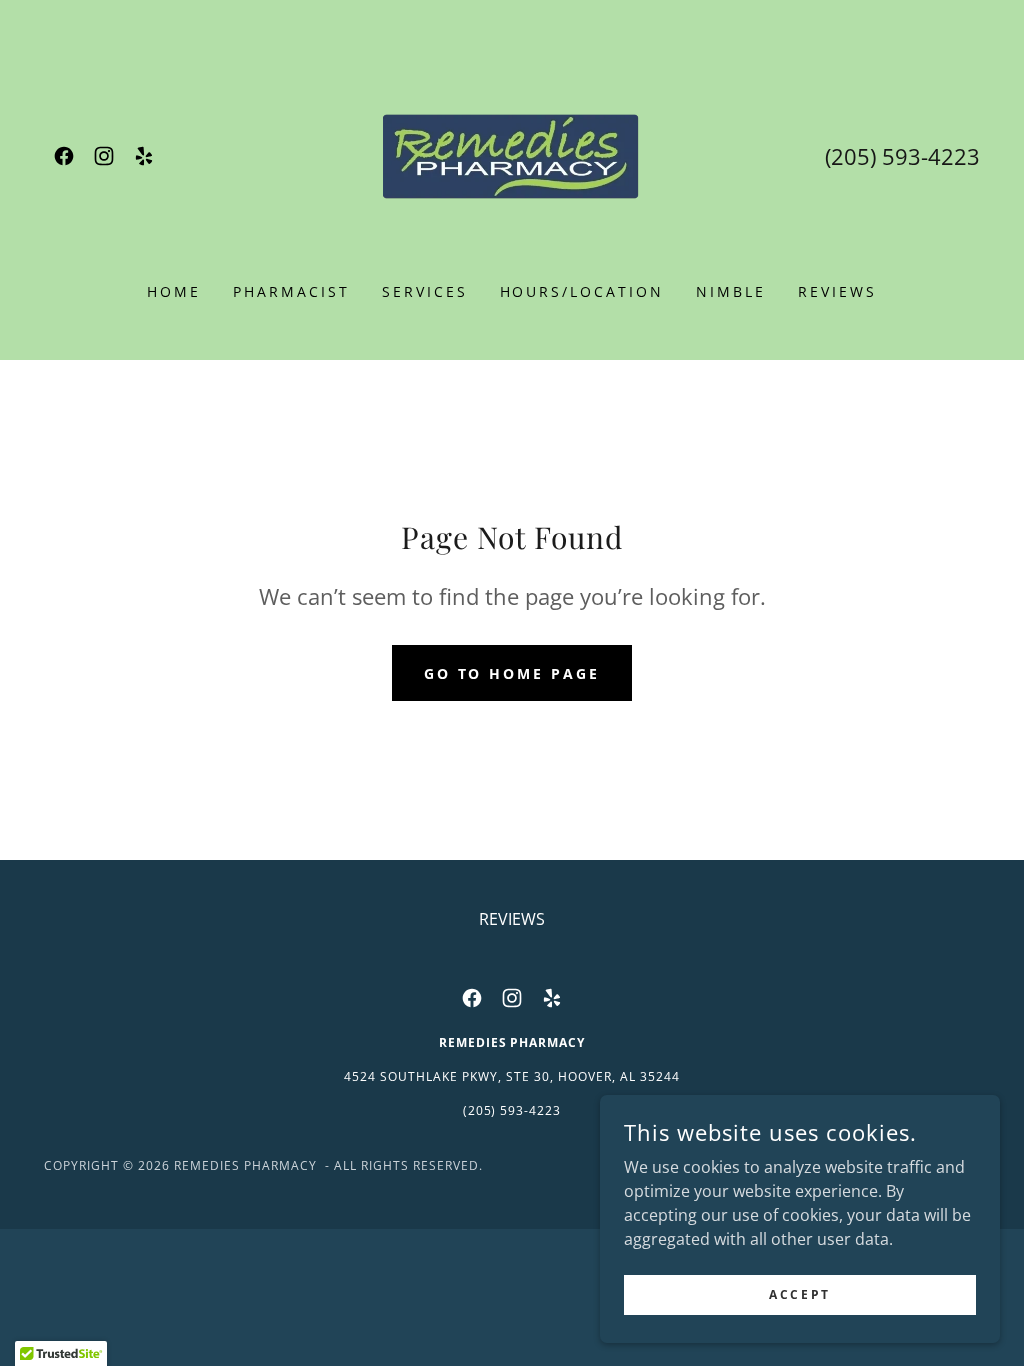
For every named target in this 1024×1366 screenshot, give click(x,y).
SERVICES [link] (425, 291)
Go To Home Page (512, 673)
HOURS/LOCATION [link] (582, 291)
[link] (64, 156)
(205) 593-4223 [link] (902, 156)
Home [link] (174, 291)
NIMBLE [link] (731, 291)
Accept (799, 1294)
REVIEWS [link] (837, 291)
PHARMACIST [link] (291, 291)
